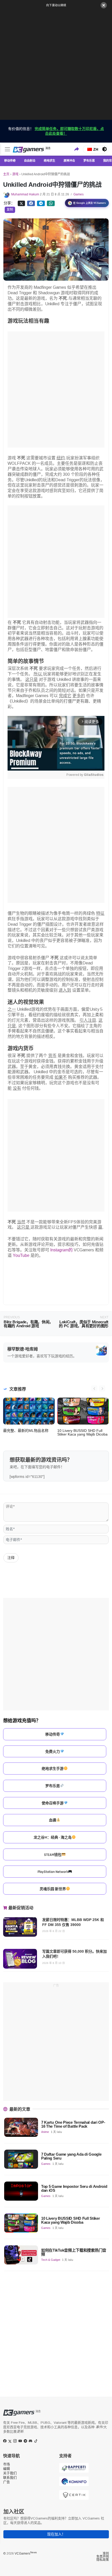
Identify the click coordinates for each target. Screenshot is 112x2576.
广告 (7, 2482)
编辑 (7, 2469)
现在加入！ (56, 2534)
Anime (45, 2132)
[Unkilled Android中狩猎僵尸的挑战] (32, 203)
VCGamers (26, 2554)
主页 (6, 174)
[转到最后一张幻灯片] (94, 1388)
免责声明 (103, 2557)
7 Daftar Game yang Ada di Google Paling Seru (71, 2156)
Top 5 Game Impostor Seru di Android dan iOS (74, 2188)
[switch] (104, 149)
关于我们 (10, 2473)
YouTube (21, 1255)
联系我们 (10, 2478)
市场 (7, 2464)
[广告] (56, 64)
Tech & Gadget (51, 2260)
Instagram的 (61, 1250)
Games (79, 194)
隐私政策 (103, 2560)
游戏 (15, 174)
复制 (10, 210)
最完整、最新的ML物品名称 (26, 1431)
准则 (106, 2554)
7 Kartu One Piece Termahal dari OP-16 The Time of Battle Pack (73, 2124)
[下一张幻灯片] (102, 1388)
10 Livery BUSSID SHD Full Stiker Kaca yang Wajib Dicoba (82, 1432)
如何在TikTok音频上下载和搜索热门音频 (74, 2252)
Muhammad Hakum (25, 194)
